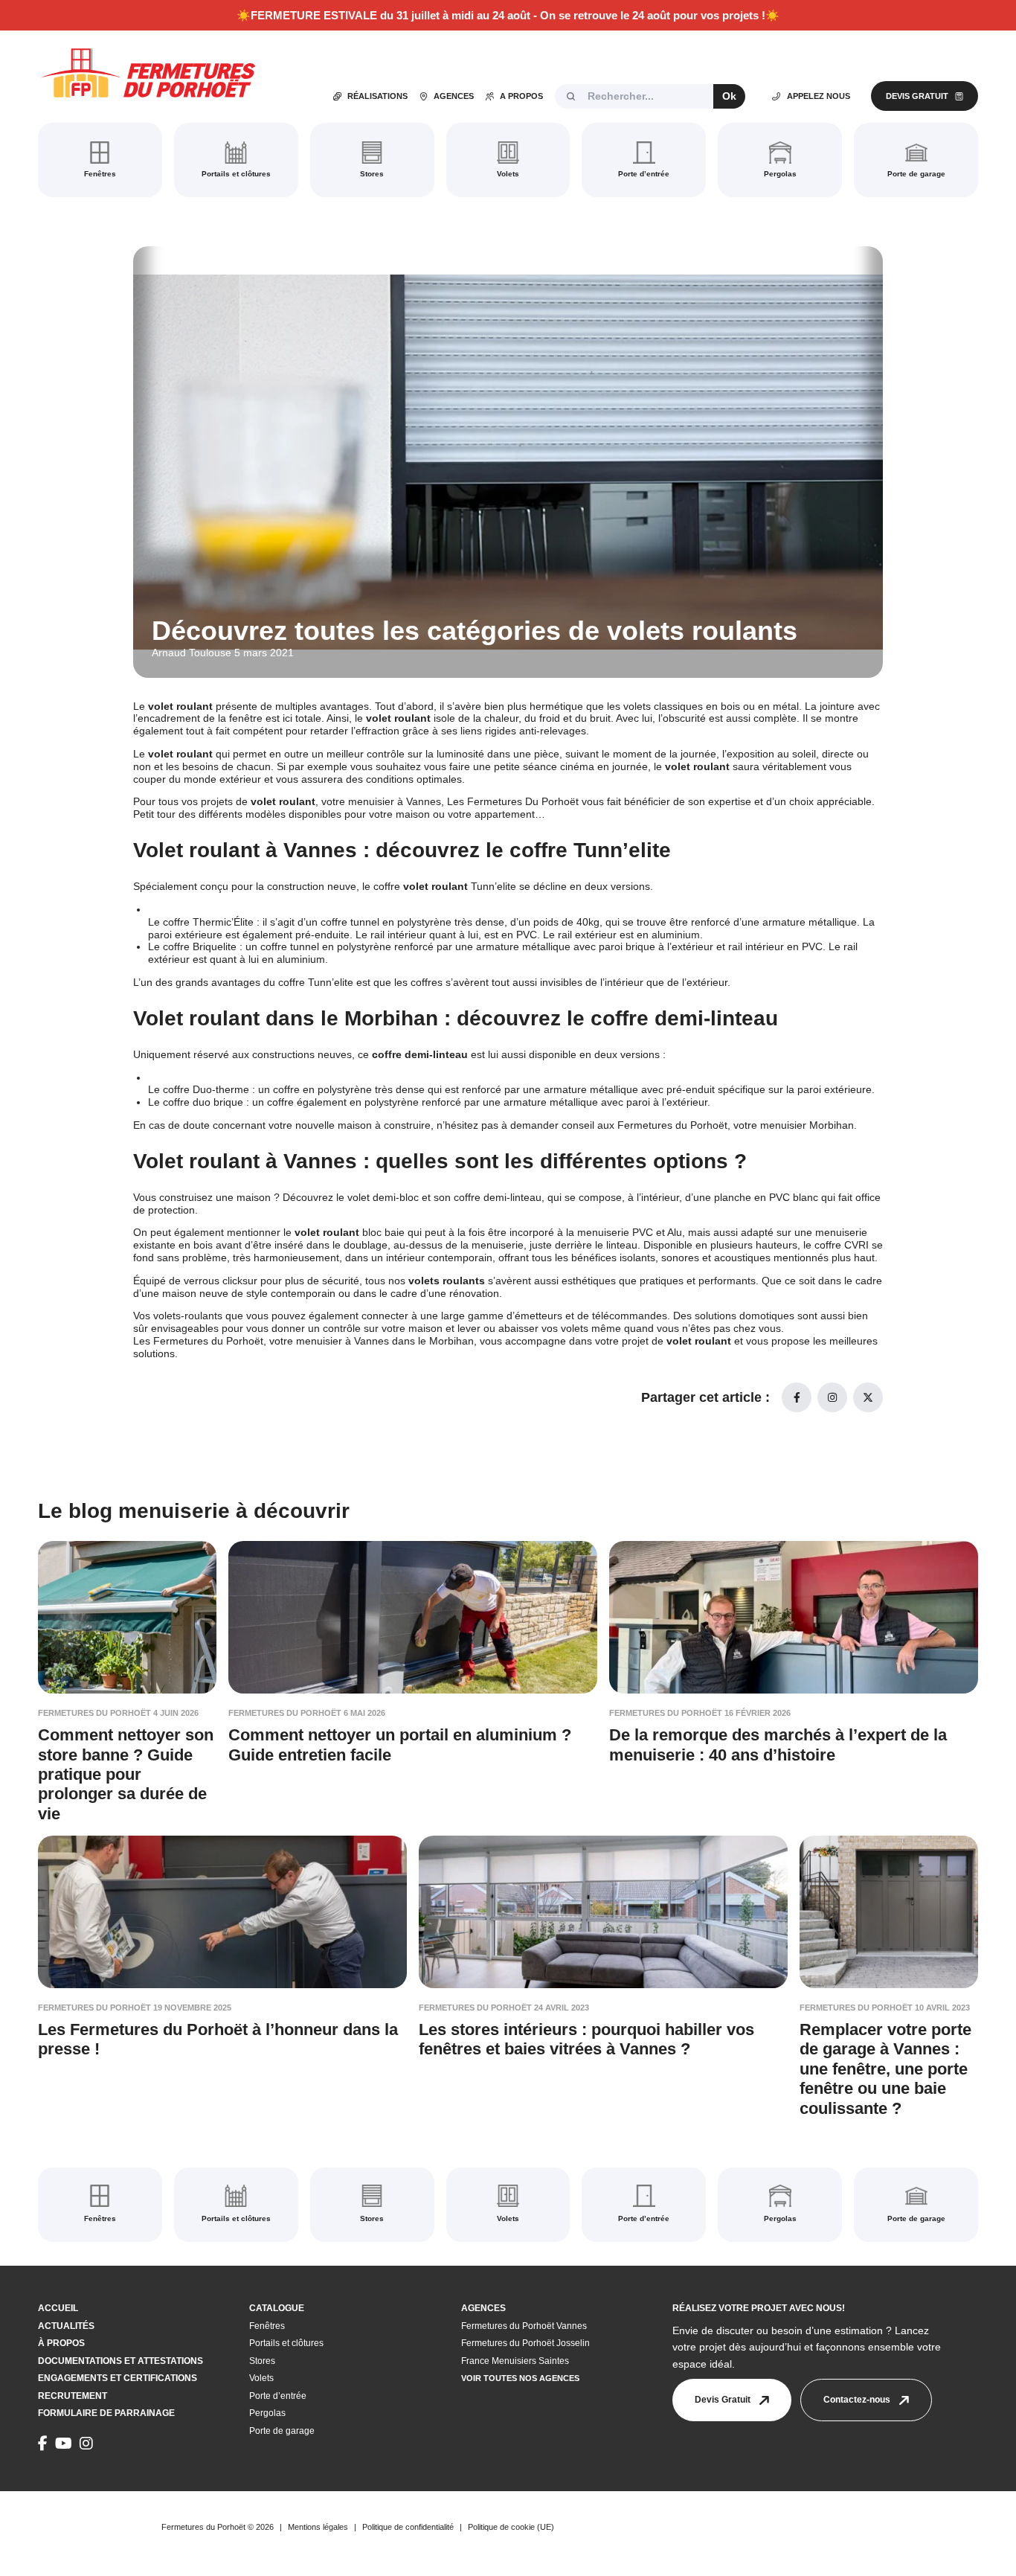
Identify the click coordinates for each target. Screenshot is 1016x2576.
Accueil (58, 2308)
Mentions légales (318, 2527)
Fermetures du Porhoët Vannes (524, 2326)
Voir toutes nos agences (520, 2378)
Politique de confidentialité (408, 2527)
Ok (729, 96)
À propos (61, 2343)
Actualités (66, 2326)
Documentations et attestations (120, 2361)
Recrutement (73, 2396)
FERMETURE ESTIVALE (314, 15)
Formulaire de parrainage (106, 2413)
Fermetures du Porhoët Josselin (525, 2343)
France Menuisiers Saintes (515, 2361)
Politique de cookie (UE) (511, 2527)
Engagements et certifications (118, 2378)
